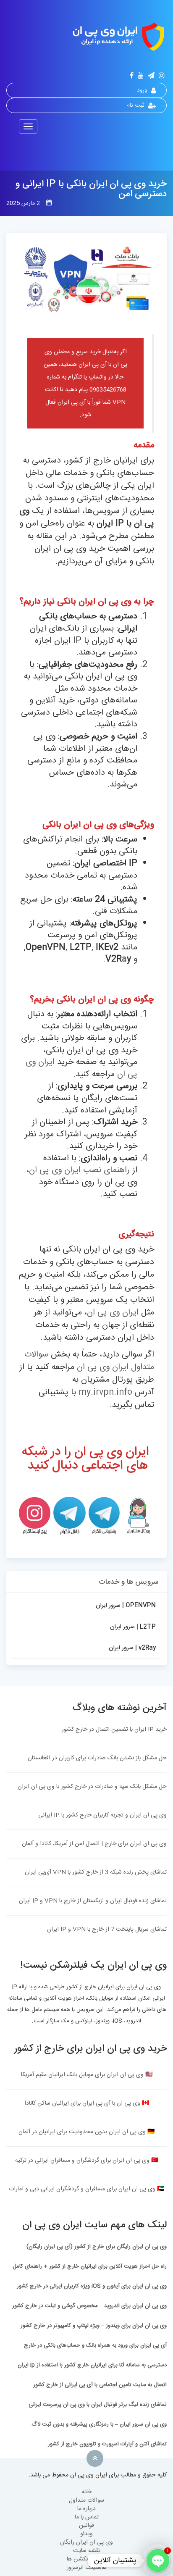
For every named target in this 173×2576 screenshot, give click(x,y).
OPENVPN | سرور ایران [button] (126, 1606)
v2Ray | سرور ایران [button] (132, 1648)
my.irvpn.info (105, 1392)
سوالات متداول (86, 2500)
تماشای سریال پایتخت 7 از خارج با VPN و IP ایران (107, 1929)
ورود (142, 90)
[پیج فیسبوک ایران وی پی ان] (132, 76)
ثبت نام (135, 105)
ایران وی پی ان (113, 1313)
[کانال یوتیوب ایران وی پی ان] (141, 76)
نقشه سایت (87, 2551)
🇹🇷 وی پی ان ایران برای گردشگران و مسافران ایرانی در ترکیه (87, 2161)
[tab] (86, 1607)
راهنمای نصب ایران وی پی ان (79, 1170)
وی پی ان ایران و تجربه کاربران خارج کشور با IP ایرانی (102, 1815)
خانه (87, 2492)
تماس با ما (87, 2517)
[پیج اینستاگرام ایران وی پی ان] (162, 76)
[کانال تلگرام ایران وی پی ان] (151, 76)
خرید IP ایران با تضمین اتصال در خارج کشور (114, 1730)
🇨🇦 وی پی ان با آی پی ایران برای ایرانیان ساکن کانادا (87, 2103)
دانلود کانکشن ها (87, 2559)
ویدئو (86, 2534)
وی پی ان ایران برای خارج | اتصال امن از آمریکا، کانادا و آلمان (94, 1844)
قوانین (86, 2526)
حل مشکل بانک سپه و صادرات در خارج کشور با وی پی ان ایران (92, 1787)
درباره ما (86, 2509)
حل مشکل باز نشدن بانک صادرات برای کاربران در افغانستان (97, 1758)
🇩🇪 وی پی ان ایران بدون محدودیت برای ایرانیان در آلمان (86, 2132)
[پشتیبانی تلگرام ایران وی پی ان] (104, 1516)
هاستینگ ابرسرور (87, 2568)
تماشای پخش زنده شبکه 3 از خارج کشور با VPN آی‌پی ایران (96, 1872)
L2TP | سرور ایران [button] (133, 1627)
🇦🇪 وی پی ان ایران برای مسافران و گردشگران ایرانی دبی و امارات (86, 2189)
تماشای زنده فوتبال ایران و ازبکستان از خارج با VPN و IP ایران (93, 1901)
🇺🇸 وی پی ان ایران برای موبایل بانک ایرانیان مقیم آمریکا (87, 2075)
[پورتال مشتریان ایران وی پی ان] (138, 1516)
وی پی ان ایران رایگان (86, 2542)
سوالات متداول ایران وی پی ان (89, 1361)
